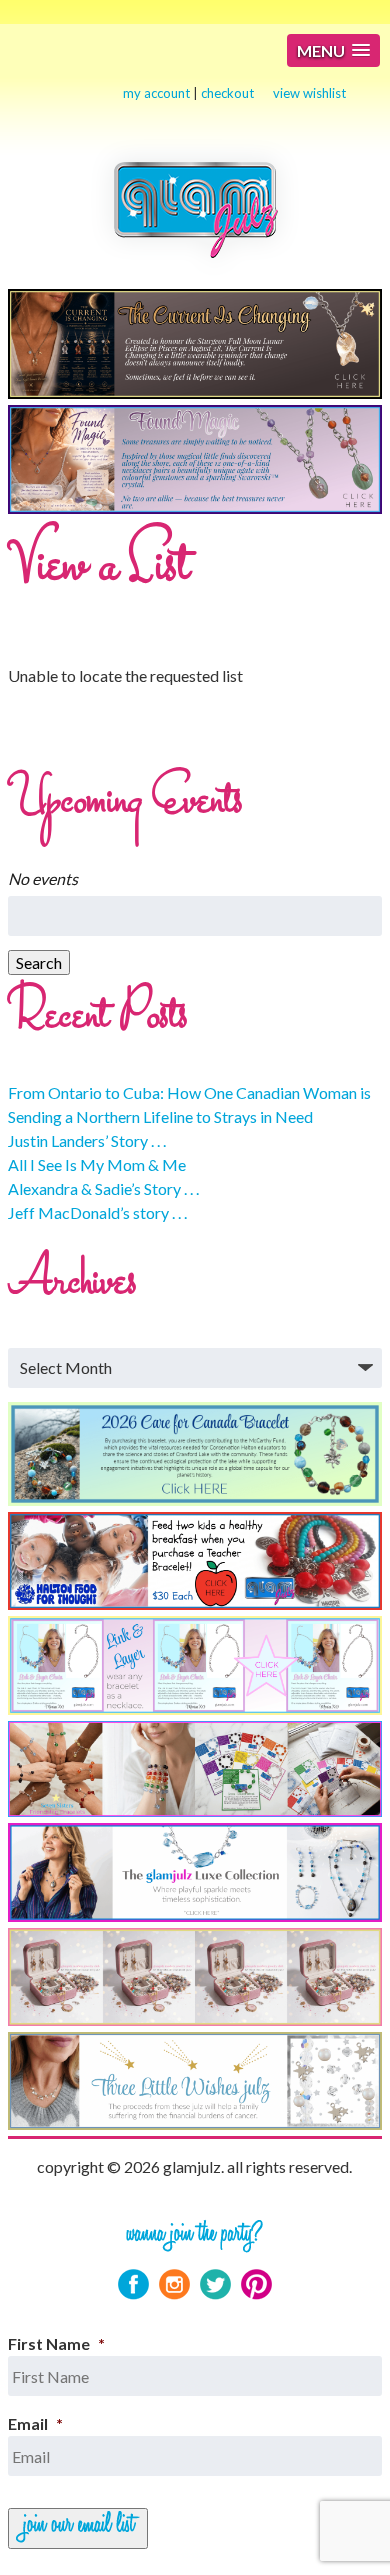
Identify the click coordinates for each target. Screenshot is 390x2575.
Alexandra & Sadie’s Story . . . (103, 1188)
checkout (227, 93)
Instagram (174, 2284)
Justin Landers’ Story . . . (87, 1140)
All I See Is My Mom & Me (97, 1164)
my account (156, 93)
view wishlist (309, 93)
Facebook (133, 2284)
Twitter (215, 2284)
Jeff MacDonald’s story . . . (97, 1212)
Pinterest (256, 2284)
